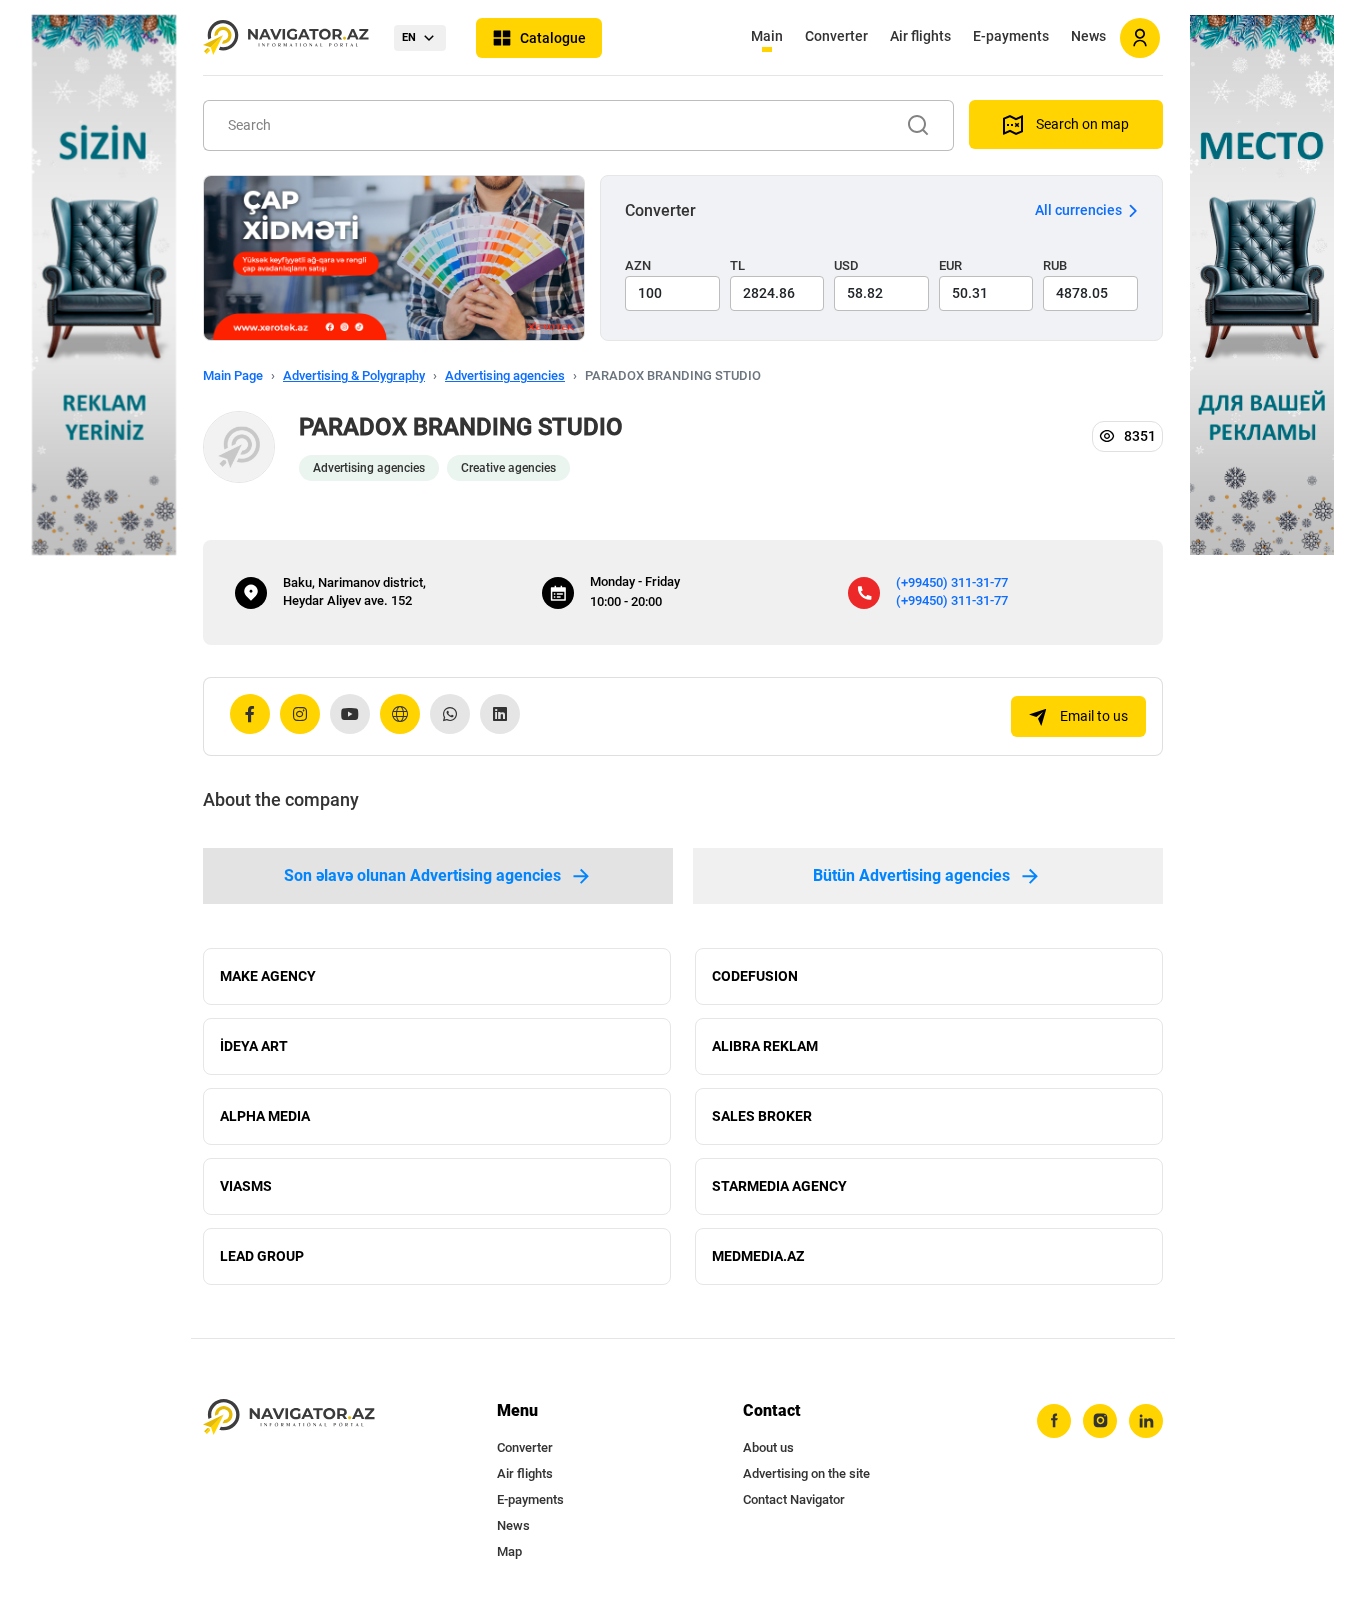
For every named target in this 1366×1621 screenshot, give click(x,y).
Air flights (920, 36)
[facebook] (1054, 1421)
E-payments (1011, 36)
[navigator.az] (289, 1417)
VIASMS (246, 1186)
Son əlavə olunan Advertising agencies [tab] (422, 875)
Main (767, 36)
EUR (950, 265)
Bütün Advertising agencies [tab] (911, 875)
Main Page (233, 375)
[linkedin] (1146, 1421)
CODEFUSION (755, 976)
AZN (638, 265)
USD (846, 265)
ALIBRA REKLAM (765, 1046)
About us (768, 1447)
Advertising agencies (505, 375)
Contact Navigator (794, 1499)
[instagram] (1100, 1421)
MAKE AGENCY (268, 976)
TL (737, 265)
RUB (1055, 265)
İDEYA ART (254, 1046)
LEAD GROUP (262, 1256)
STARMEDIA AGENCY (779, 1186)
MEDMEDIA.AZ (758, 1256)
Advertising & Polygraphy (354, 375)
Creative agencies (508, 468)
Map (509, 1551)
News (1088, 36)
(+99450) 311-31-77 (952, 582)
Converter (836, 36)
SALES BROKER (762, 1116)
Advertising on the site (806, 1473)
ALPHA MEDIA (265, 1116)
